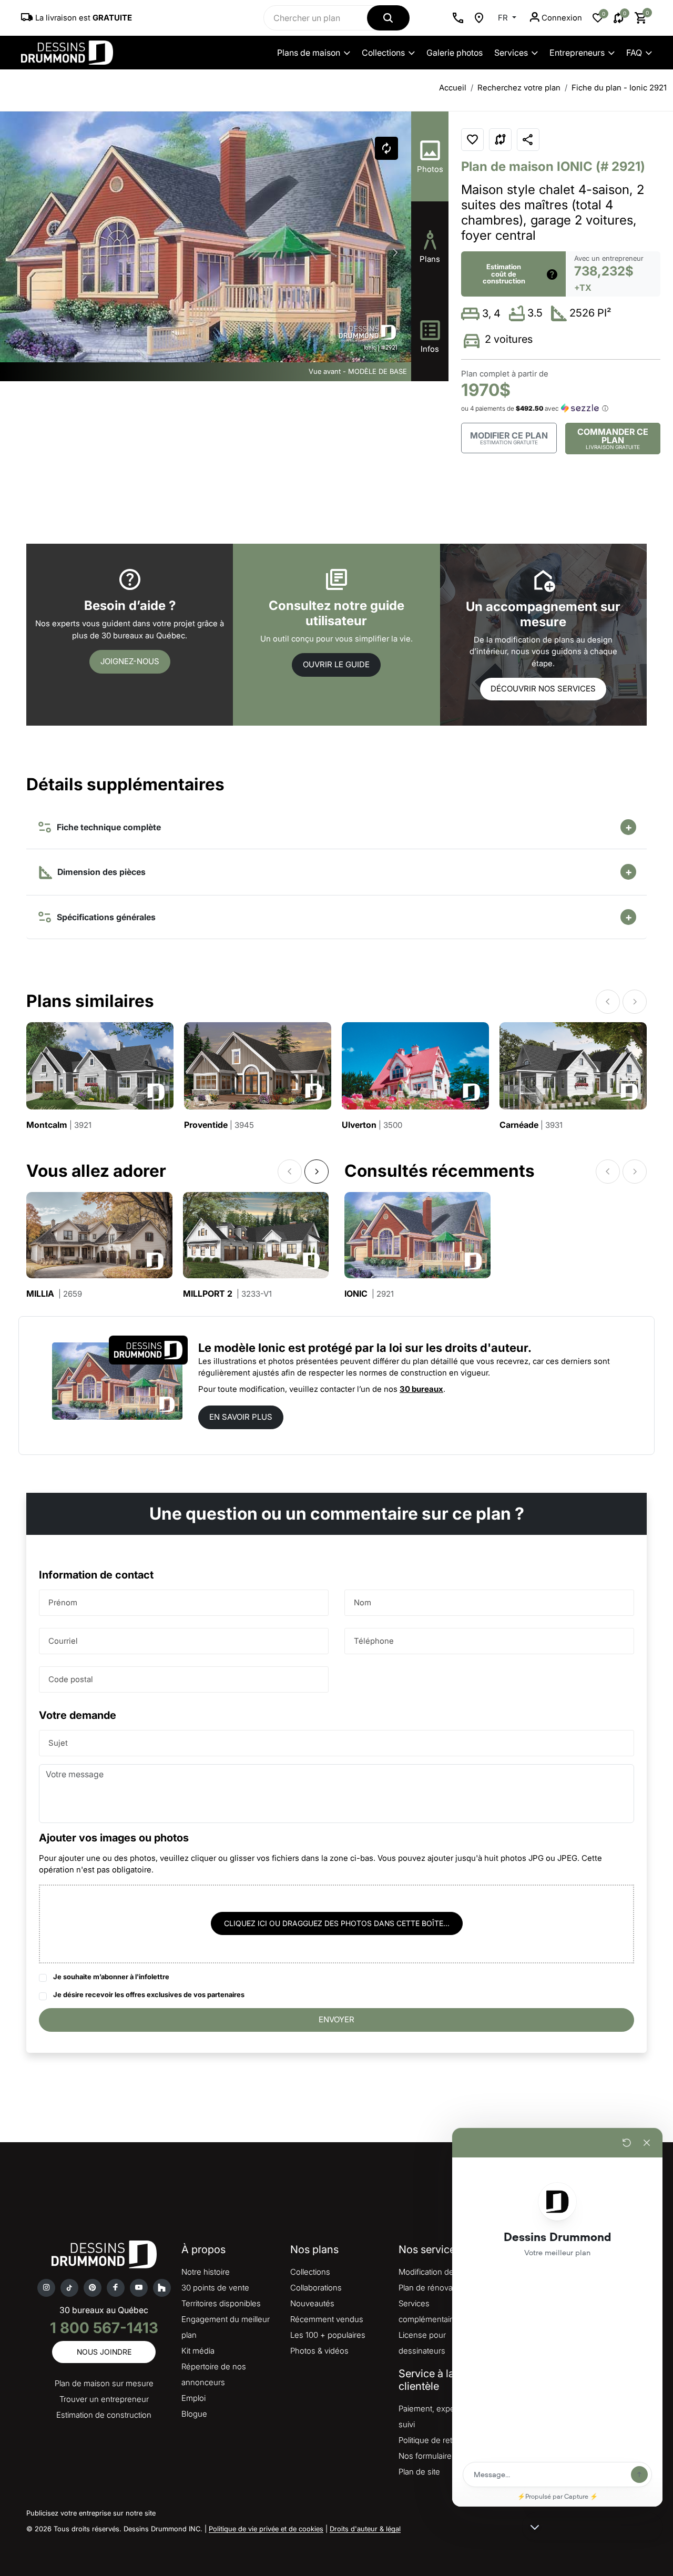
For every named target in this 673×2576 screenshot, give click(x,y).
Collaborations (316, 2288)
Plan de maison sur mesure (104, 2383)
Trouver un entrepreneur (104, 2399)
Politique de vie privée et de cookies (266, 2529)
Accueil (453, 88)
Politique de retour (431, 2440)
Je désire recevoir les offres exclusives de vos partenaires (149, 1994)
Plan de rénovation (432, 2288)
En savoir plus (241, 1417)
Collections (383, 53)
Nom (363, 1602)
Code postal (71, 1679)
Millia (54, 1294)
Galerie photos (455, 53)
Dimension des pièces (100, 872)
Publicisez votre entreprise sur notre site (91, 2513)
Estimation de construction (104, 2415)
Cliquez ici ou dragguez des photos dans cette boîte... (337, 1923)
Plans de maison (309, 53)
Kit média (198, 2351)
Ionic (369, 1294)
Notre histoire (206, 2272)
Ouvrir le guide (336, 664)
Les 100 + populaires (328, 2335)
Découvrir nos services (543, 689)
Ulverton (372, 1125)
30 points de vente (215, 2288)
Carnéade (531, 1125)
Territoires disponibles (221, 2303)
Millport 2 (227, 1294)
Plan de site (419, 2472)
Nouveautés (312, 2303)
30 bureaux (421, 1389)
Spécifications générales (104, 917)
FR (504, 18)
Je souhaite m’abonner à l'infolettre (111, 1977)
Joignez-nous (130, 661)
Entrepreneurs (577, 53)
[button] (395, 253)
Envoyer (336, 2019)
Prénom (63, 1602)
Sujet (58, 1742)
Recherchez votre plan (519, 88)
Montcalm (59, 1125)
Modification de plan (435, 2272)
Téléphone (374, 1640)
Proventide (219, 1125)
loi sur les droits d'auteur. (460, 1348)
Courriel (63, 1640)
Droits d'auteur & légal (365, 2529)
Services (511, 53)
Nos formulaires (427, 2456)
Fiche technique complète (107, 827)
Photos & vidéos (319, 2351)
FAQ (634, 53)
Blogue (194, 2414)
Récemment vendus (327, 2319)
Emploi (193, 2398)
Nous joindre (104, 2352)
